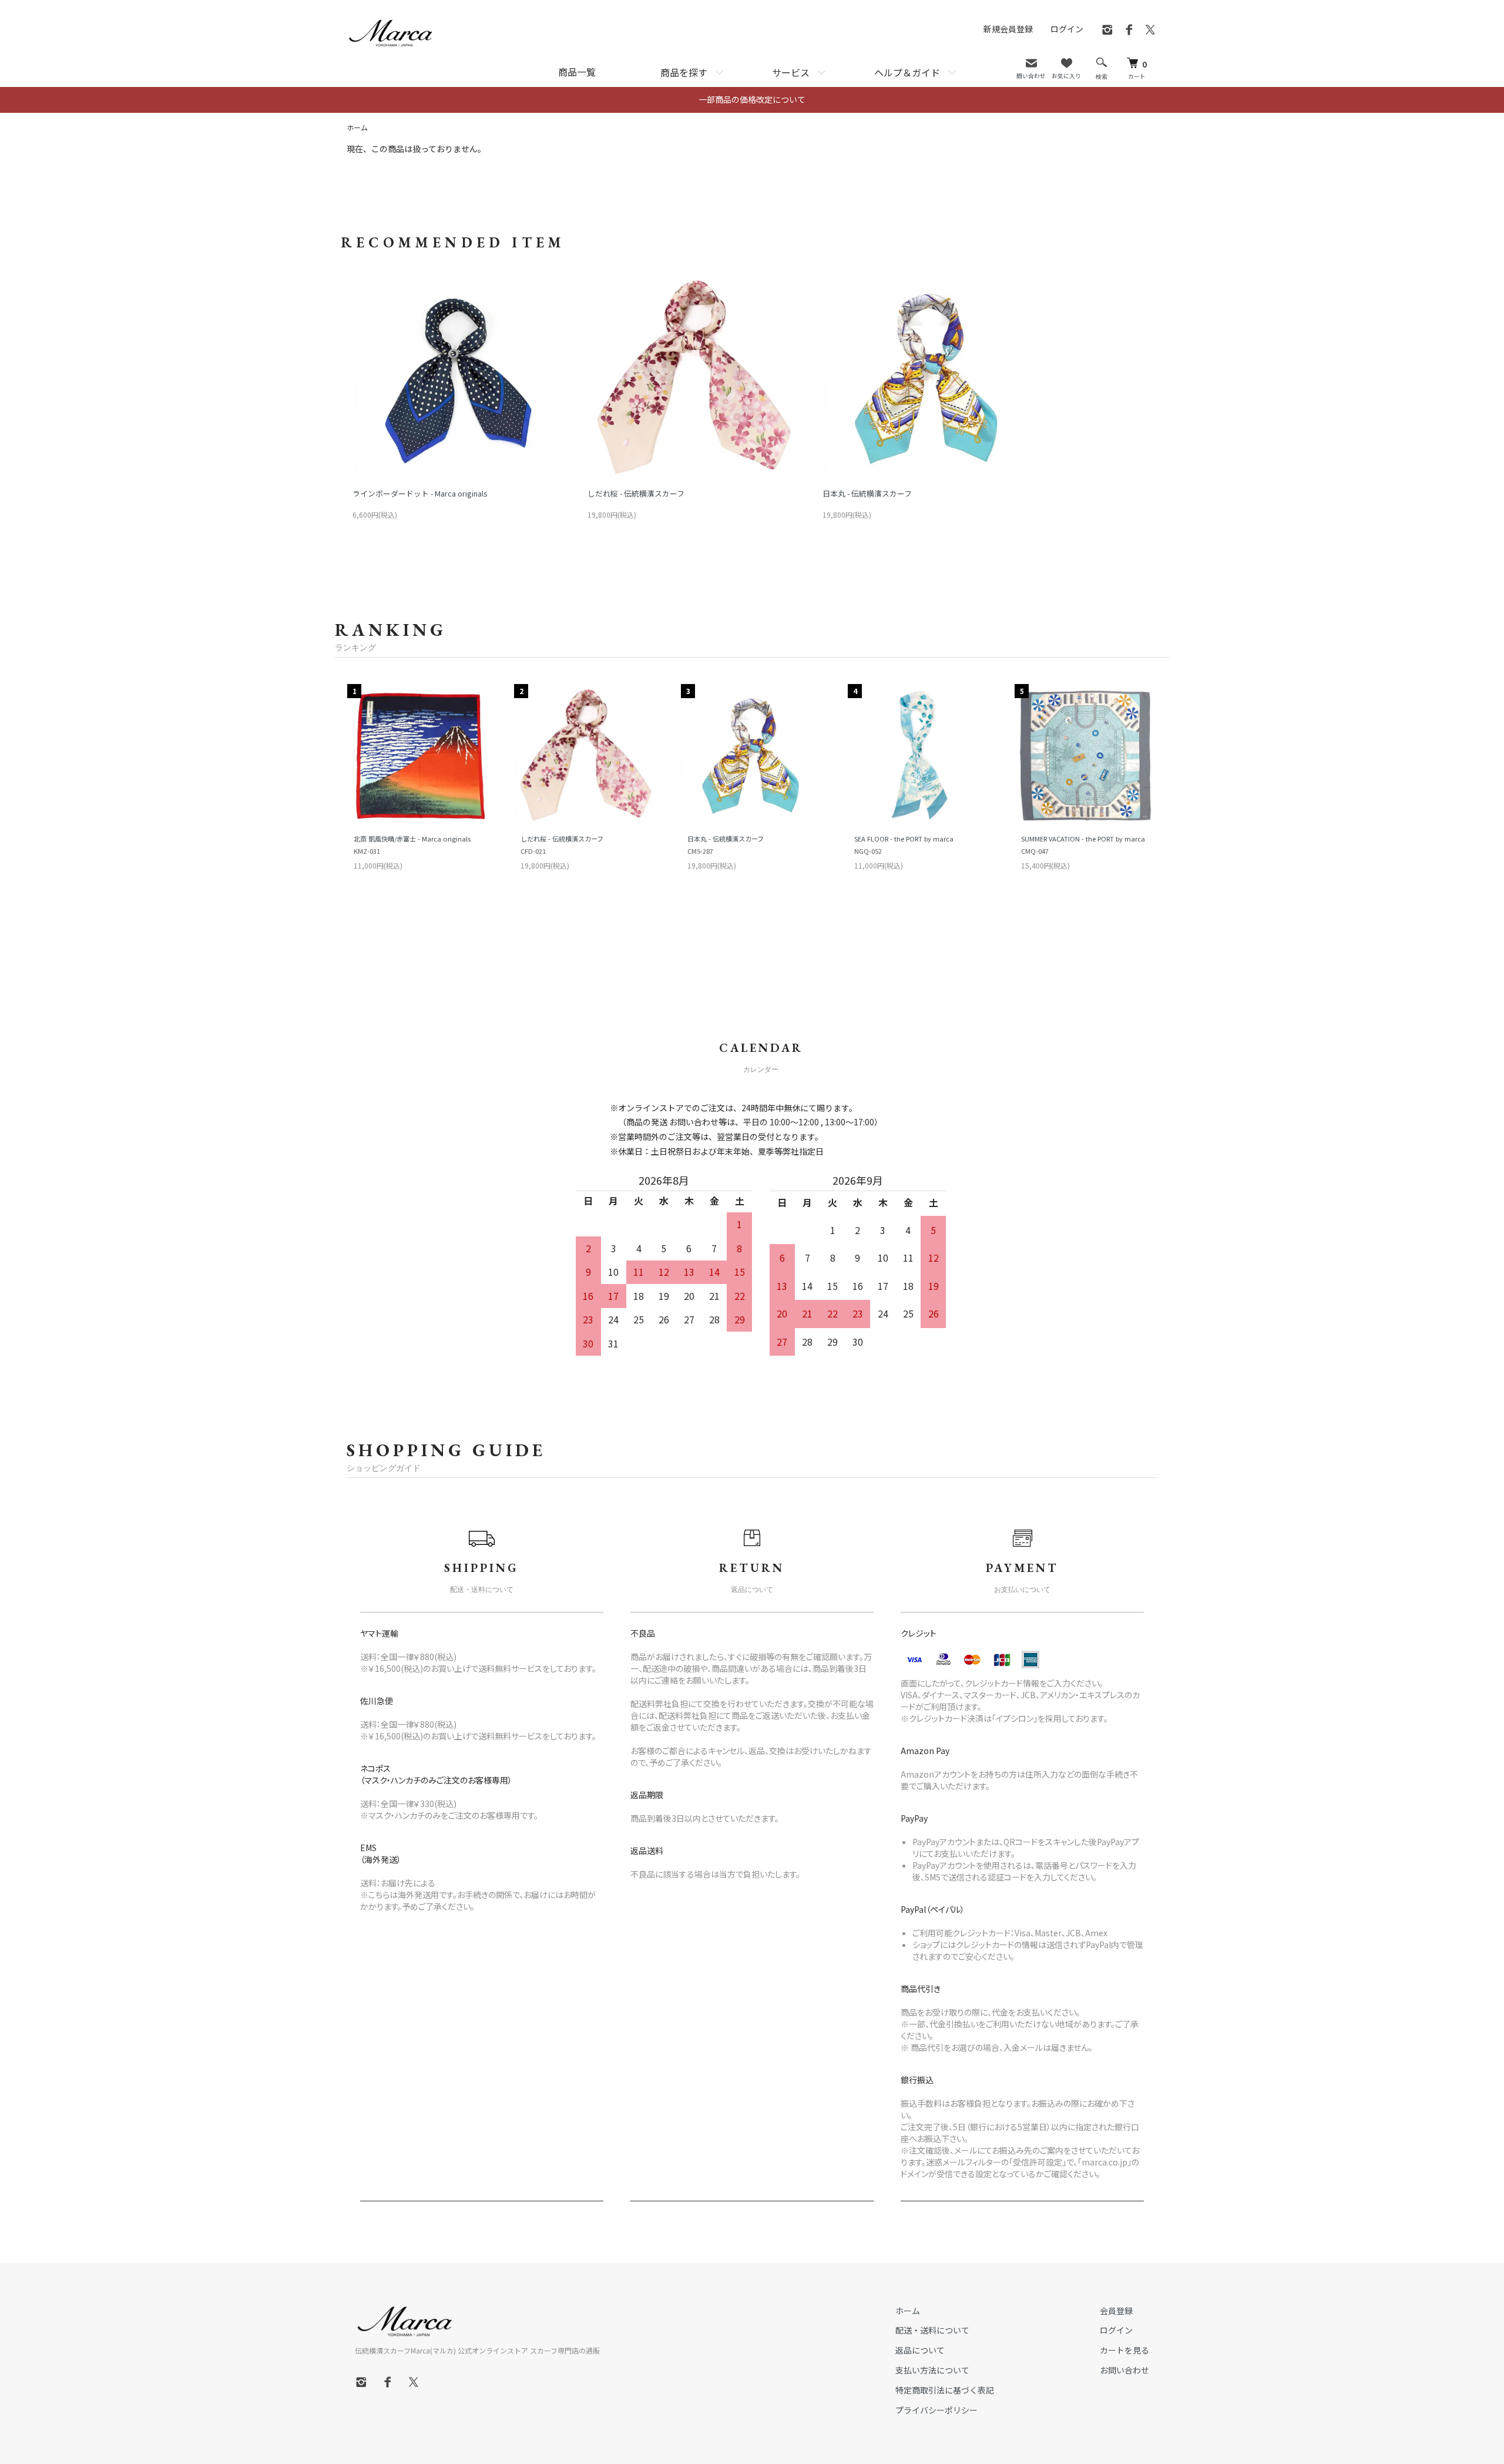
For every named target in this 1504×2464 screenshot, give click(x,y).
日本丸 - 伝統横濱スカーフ (867, 493)
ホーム (357, 127)
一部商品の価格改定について (752, 99)
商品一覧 (577, 72)
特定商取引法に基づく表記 (945, 2390)
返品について (920, 2350)
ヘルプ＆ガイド (907, 72)
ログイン (1067, 29)
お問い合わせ (1124, 2370)
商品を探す (684, 72)
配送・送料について (932, 2330)
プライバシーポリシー (936, 2410)
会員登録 (1116, 2311)
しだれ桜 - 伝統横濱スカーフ (636, 493)
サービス (791, 72)
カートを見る (1124, 2350)
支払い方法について (932, 2370)
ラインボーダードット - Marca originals (420, 493)
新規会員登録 (1008, 29)
